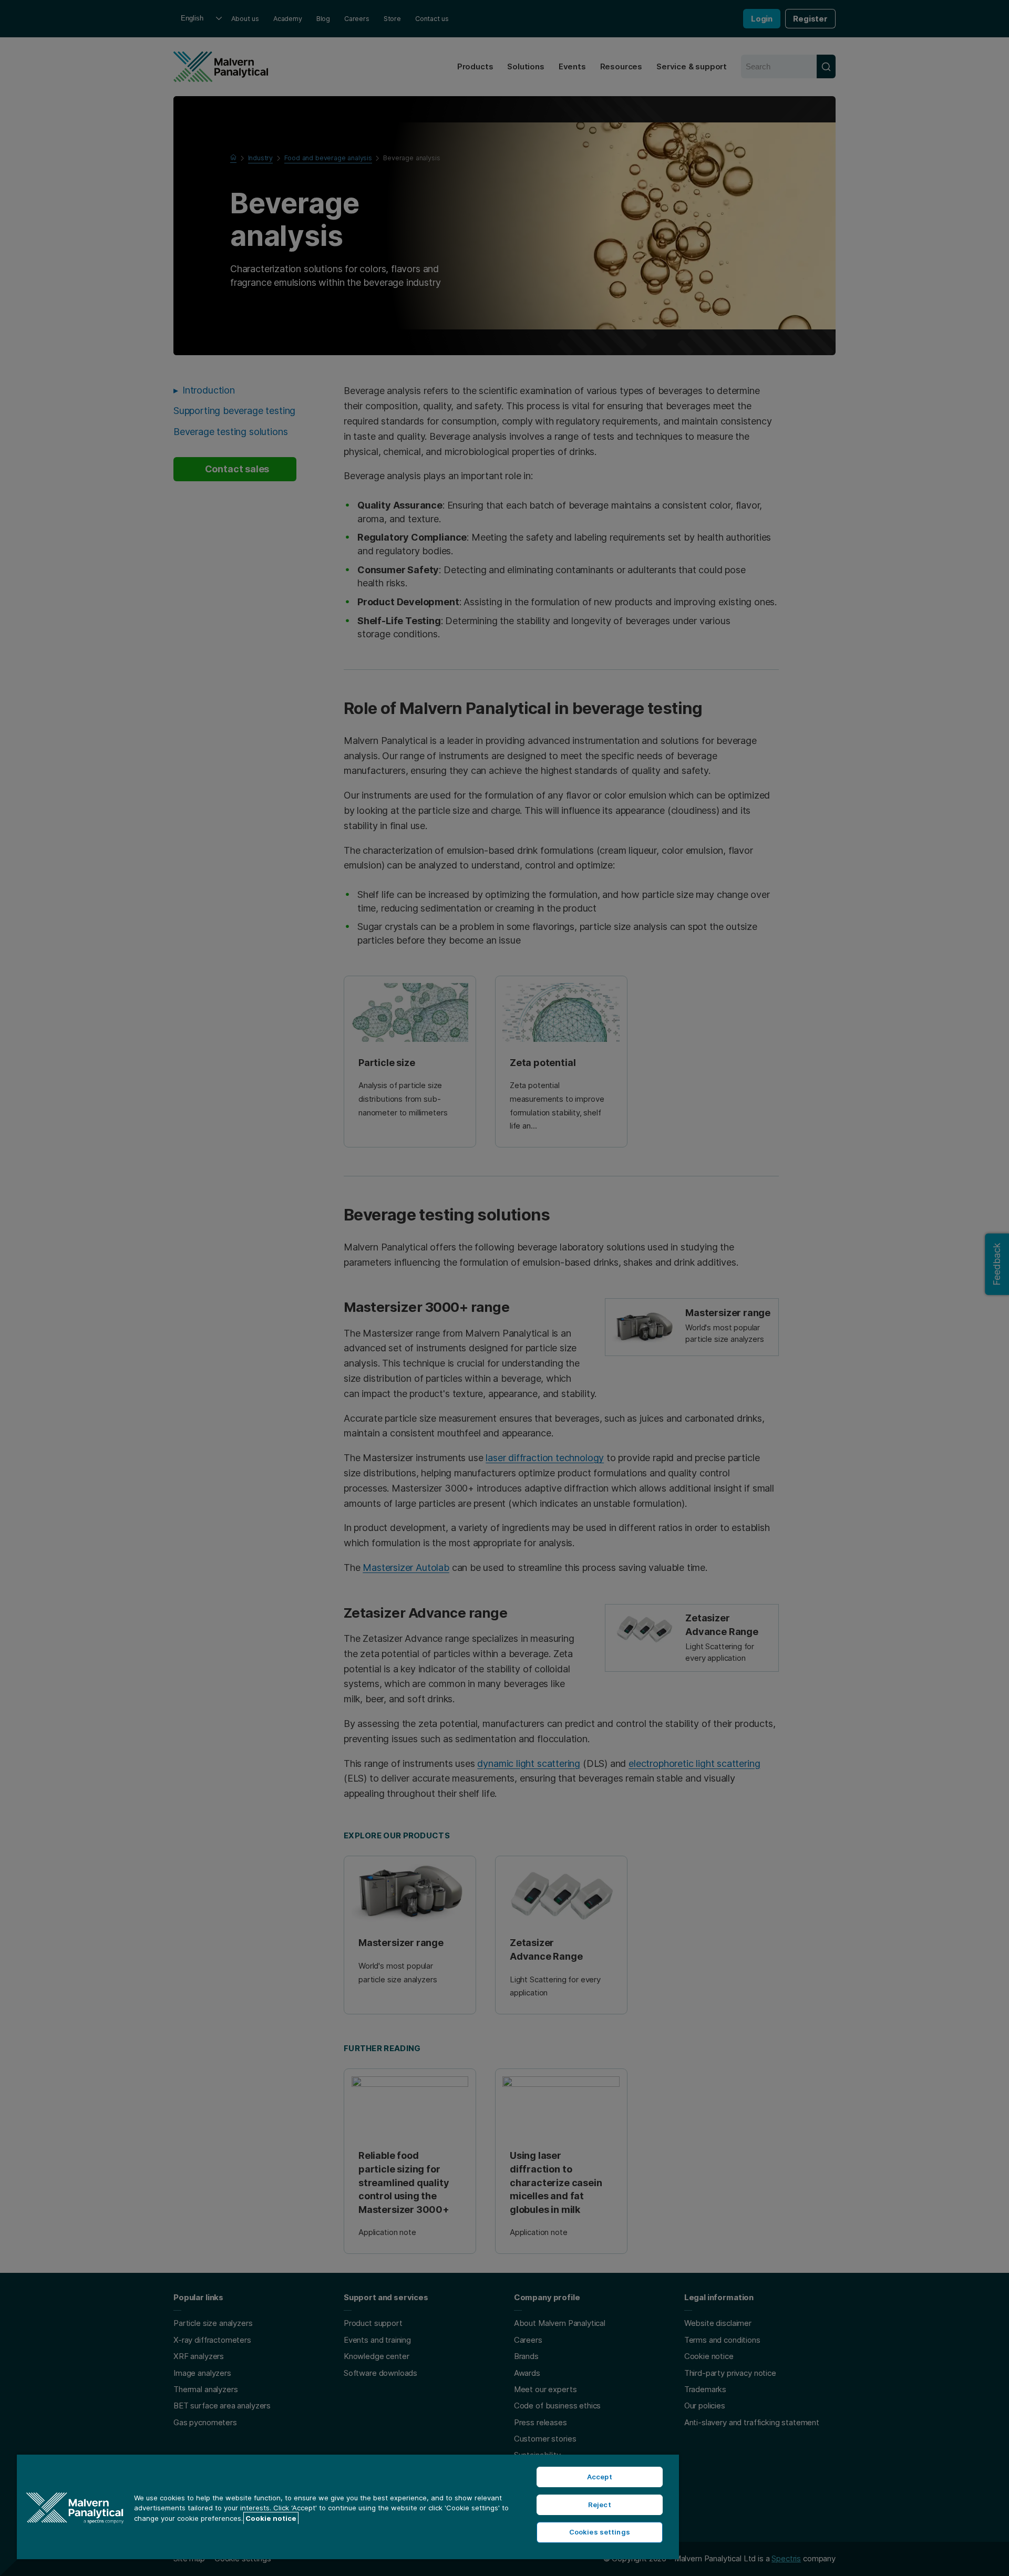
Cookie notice (271, 2518)
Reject (600, 2505)
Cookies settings (600, 2532)
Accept (600, 2477)
